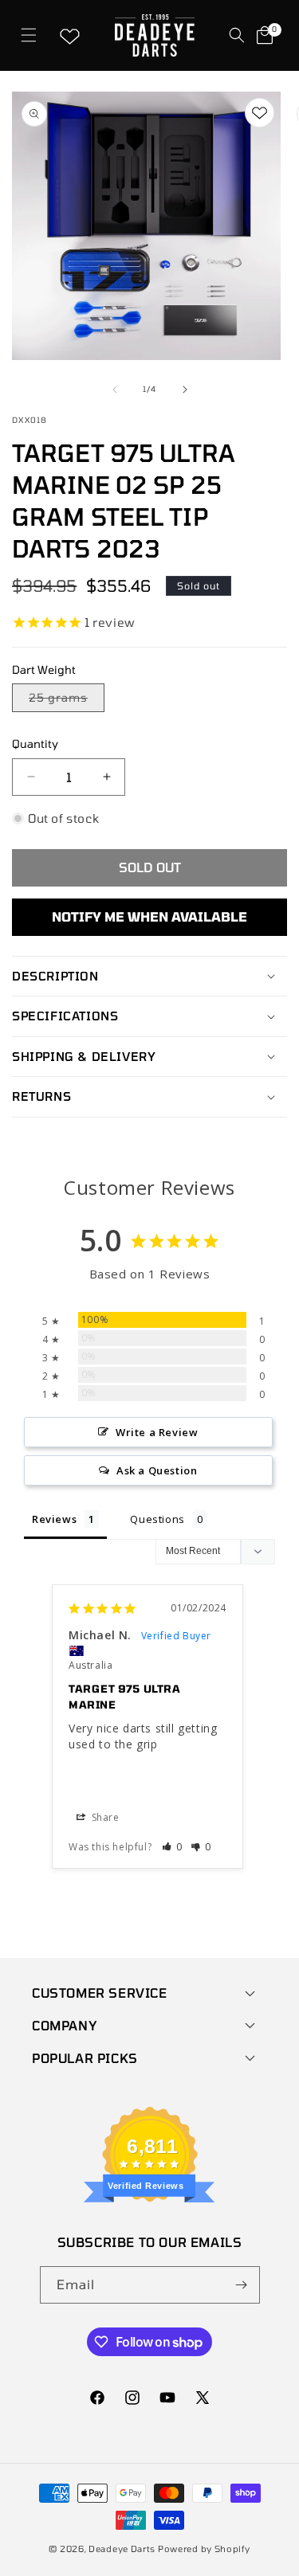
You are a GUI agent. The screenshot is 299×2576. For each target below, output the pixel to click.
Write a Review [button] (157, 1432)
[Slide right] (185, 390)
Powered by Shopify (204, 2549)
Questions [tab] (157, 1519)
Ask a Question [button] (157, 1470)
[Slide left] (115, 390)
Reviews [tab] (54, 1519)
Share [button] (104, 1817)
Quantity (35, 744)
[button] (28, 35)
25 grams (67, 701)
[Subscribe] (242, 2285)
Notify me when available (149, 916)
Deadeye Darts (122, 2549)
